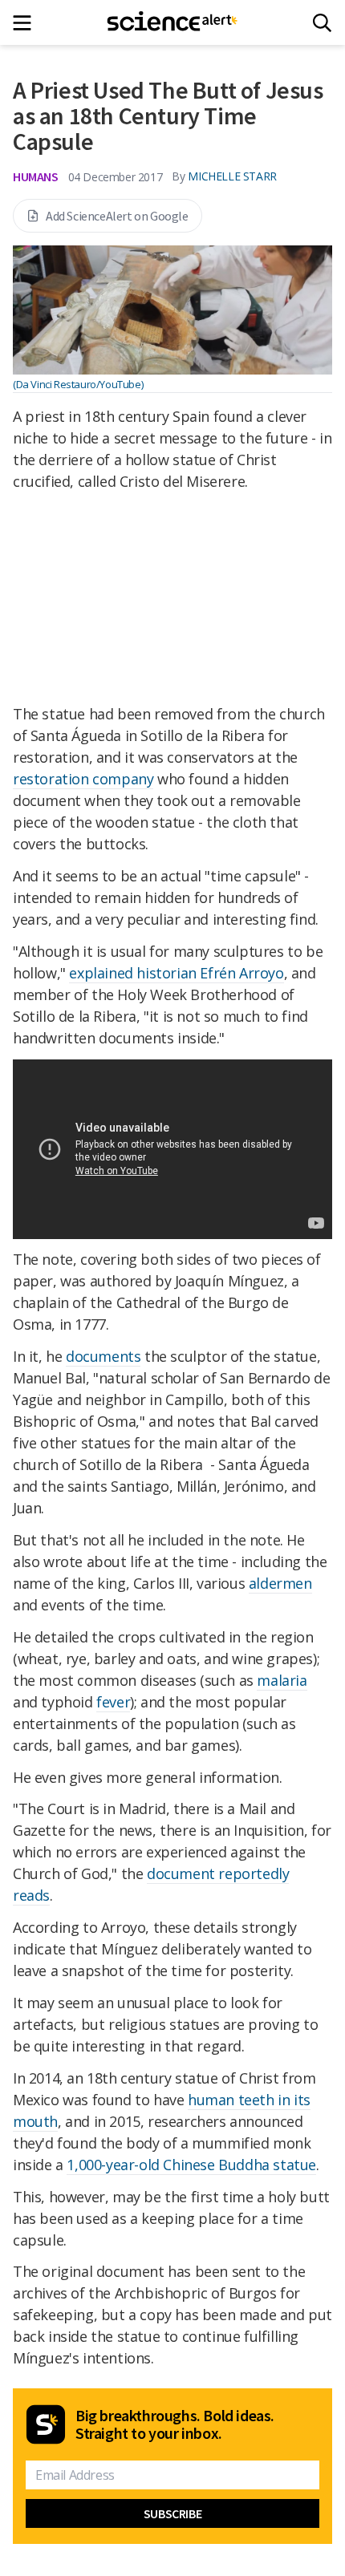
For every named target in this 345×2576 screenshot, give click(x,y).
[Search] (322, 23)
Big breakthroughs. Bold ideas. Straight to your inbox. (175, 2424)
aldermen (280, 1583)
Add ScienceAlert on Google (117, 216)
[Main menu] (27, 23)
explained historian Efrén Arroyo (176, 973)
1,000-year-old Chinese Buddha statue (191, 2165)
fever (113, 1702)
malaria (282, 1680)
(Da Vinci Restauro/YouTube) (78, 384)
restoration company (83, 779)
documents (103, 1356)
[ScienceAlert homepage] (173, 22)
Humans (36, 176)
